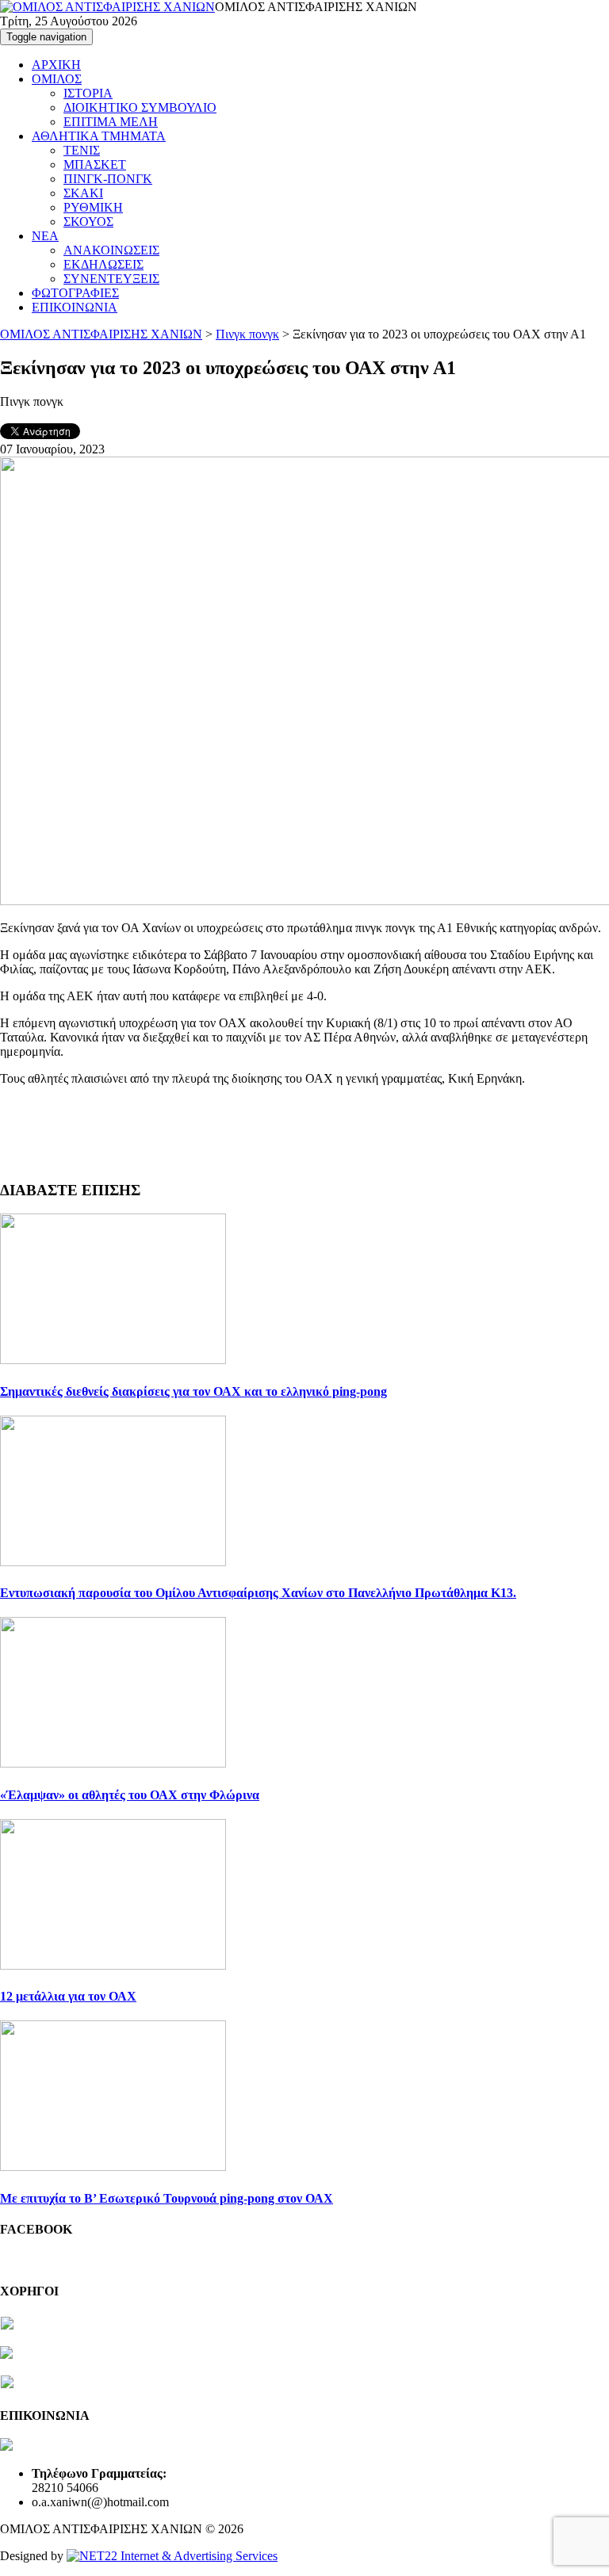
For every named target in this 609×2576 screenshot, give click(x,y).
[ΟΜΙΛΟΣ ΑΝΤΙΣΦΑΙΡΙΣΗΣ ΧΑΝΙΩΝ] (107, 7)
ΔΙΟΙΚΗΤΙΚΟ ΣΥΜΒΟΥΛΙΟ (140, 107)
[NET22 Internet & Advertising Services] (172, 2556)
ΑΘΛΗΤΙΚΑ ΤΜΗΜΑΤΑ (99, 136)
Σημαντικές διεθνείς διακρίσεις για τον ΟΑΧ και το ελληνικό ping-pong (193, 1391)
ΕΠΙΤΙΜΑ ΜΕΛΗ (111, 122)
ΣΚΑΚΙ (83, 193)
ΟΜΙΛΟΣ (57, 79)
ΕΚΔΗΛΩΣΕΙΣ (103, 264)
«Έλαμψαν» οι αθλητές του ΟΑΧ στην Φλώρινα (130, 1795)
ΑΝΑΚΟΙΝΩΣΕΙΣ (111, 250)
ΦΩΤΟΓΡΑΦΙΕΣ (75, 293)
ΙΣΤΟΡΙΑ (88, 93)
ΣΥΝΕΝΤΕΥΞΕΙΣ (111, 279)
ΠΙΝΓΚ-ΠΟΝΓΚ (108, 179)
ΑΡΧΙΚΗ (56, 65)
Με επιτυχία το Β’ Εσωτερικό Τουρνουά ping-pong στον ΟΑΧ (167, 2198)
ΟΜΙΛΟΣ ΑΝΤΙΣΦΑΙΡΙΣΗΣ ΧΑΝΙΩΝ (101, 334)
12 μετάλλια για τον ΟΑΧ (68, 1996)
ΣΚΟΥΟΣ (88, 222)
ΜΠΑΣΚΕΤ (95, 164)
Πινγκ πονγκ (247, 334)
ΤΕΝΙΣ (82, 150)
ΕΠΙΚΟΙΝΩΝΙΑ (75, 307)
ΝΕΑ (45, 236)
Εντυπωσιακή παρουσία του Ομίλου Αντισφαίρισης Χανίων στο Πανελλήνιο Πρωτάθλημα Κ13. (258, 1593)
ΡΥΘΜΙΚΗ (93, 207)
